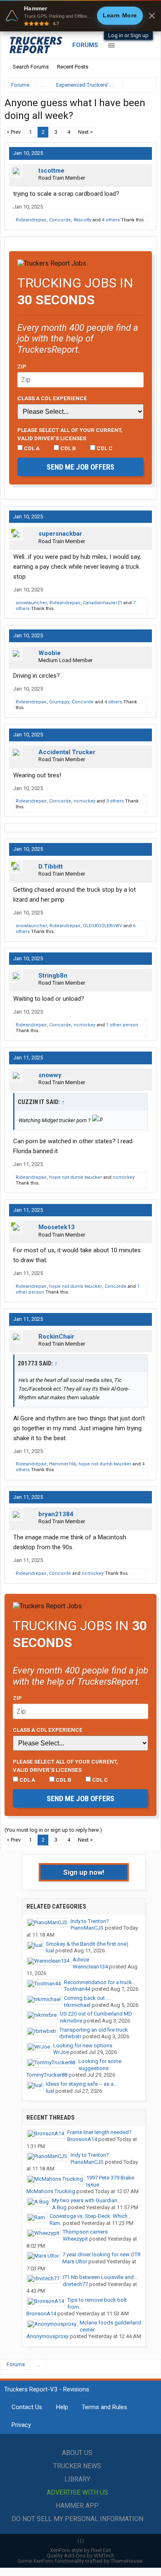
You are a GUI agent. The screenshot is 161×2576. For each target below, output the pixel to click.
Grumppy (59, 702)
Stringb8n (53, 976)
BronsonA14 (82, 2139)
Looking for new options (83, 2045)
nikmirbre (71, 2021)
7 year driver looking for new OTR (102, 2254)
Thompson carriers (85, 2232)
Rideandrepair (31, 220)
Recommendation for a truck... (100, 1982)
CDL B (67, 448)
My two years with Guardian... (86, 2200)
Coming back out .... (88, 1998)
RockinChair (56, 1337)
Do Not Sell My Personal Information (77, 2519)
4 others (111, 220)
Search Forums (31, 67)
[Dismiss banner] (152, 16)
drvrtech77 (75, 2284)
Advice (81, 1960)
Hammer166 (63, 1464)
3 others (115, 801)
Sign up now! (84, 1872)
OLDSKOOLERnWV (103, 926)
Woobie (50, 653)
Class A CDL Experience (52, 398)
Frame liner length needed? (99, 2132)
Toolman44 (77, 1989)
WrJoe (61, 2052)
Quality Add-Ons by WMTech (80, 2556)
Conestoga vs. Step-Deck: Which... (90, 2216)
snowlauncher (31, 603)
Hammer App (77, 2506)
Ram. (56, 2223)
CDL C (104, 448)
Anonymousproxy (47, 2336)
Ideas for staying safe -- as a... (82, 2084)
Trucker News (77, 2466)
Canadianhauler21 (103, 603)
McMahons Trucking (51, 2191)
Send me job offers (80, 467)
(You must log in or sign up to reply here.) (53, 1830)
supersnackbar (60, 534)
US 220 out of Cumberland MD (96, 2014)
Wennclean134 (90, 1967)
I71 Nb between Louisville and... (100, 2277)
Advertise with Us (77, 2492)
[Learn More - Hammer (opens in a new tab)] (80, 16)
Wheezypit (75, 2239)
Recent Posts (73, 67)
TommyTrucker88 (47, 2075)
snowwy (50, 1075)
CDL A (31, 448)
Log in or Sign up (128, 35)
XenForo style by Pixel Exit (80, 2550)
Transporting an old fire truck (94, 2030)
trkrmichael (77, 2005)
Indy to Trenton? (90, 1921)
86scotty (82, 220)
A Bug (59, 2207)
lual (50, 1950)
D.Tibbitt (51, 867)
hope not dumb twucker (76, 1177)
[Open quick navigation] (144, 85)
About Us (77, 2453)
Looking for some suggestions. (100, 2065)
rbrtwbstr (70, 2036)
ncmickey (84, 801)
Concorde (60, 220)
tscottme (51, 171)
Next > (85, 132)
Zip (22, 366)
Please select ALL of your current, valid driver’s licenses (70, 434)
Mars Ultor (75, 2261)
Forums (85, 45)
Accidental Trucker (67, 752)
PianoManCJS (87, 1928)
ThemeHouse (127, 2561)
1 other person (122, 1025)
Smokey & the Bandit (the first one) (87, 1944)
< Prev (14, 132)
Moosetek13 (57, 1227)
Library (77, 2479)
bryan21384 (56, 1514)
